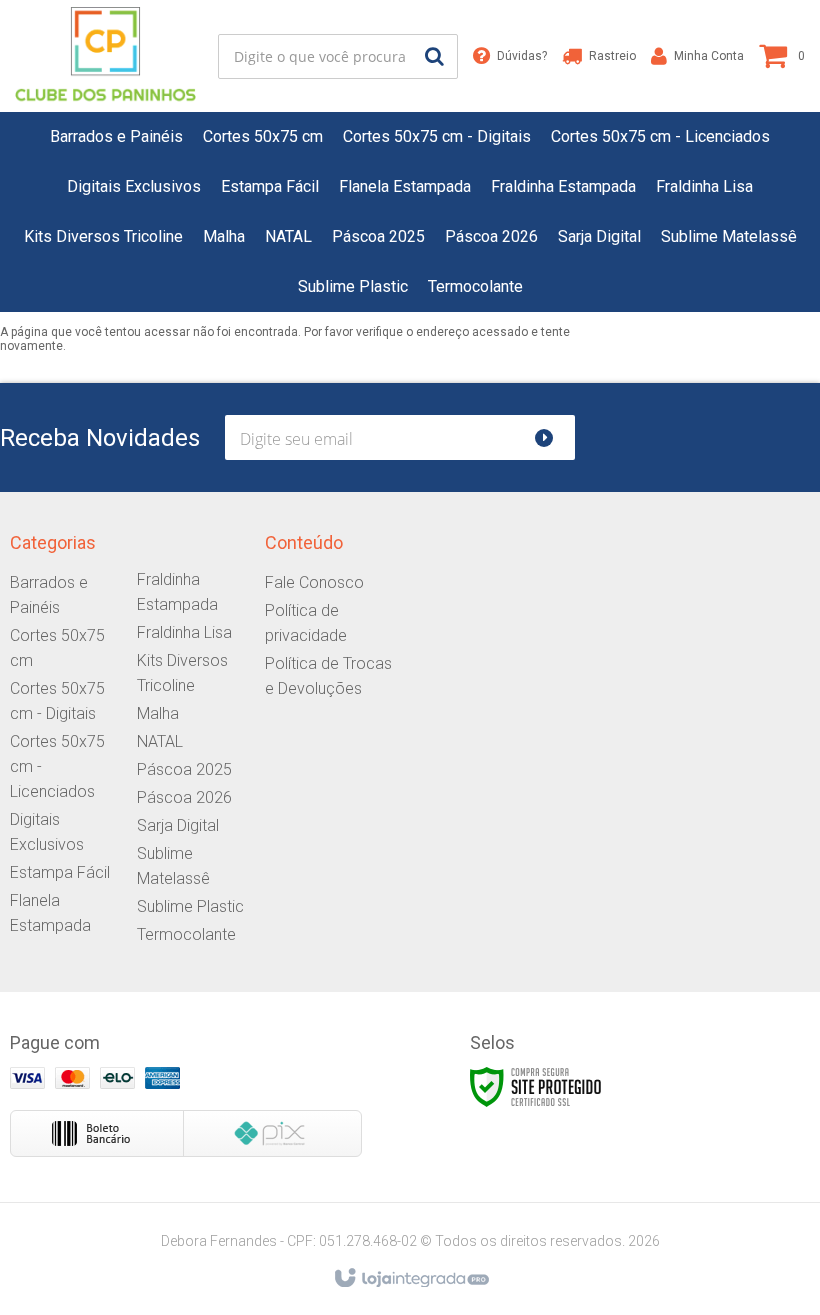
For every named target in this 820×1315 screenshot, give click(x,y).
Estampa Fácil (60, 872)
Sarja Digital (178, 825)
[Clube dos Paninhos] (105, 56)
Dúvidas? (522, 56)
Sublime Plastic (190, 906)
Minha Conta (709, 56)
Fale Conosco (314, 582)
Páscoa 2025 (184, 769)
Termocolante (186, 934)
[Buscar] (434, 56)
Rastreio (612, 56)
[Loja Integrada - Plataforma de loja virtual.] (410, 1279)
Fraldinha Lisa (184, 632)
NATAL (160, 741)
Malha (158, 713)
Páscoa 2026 (184, 797)
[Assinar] (552, 437)
